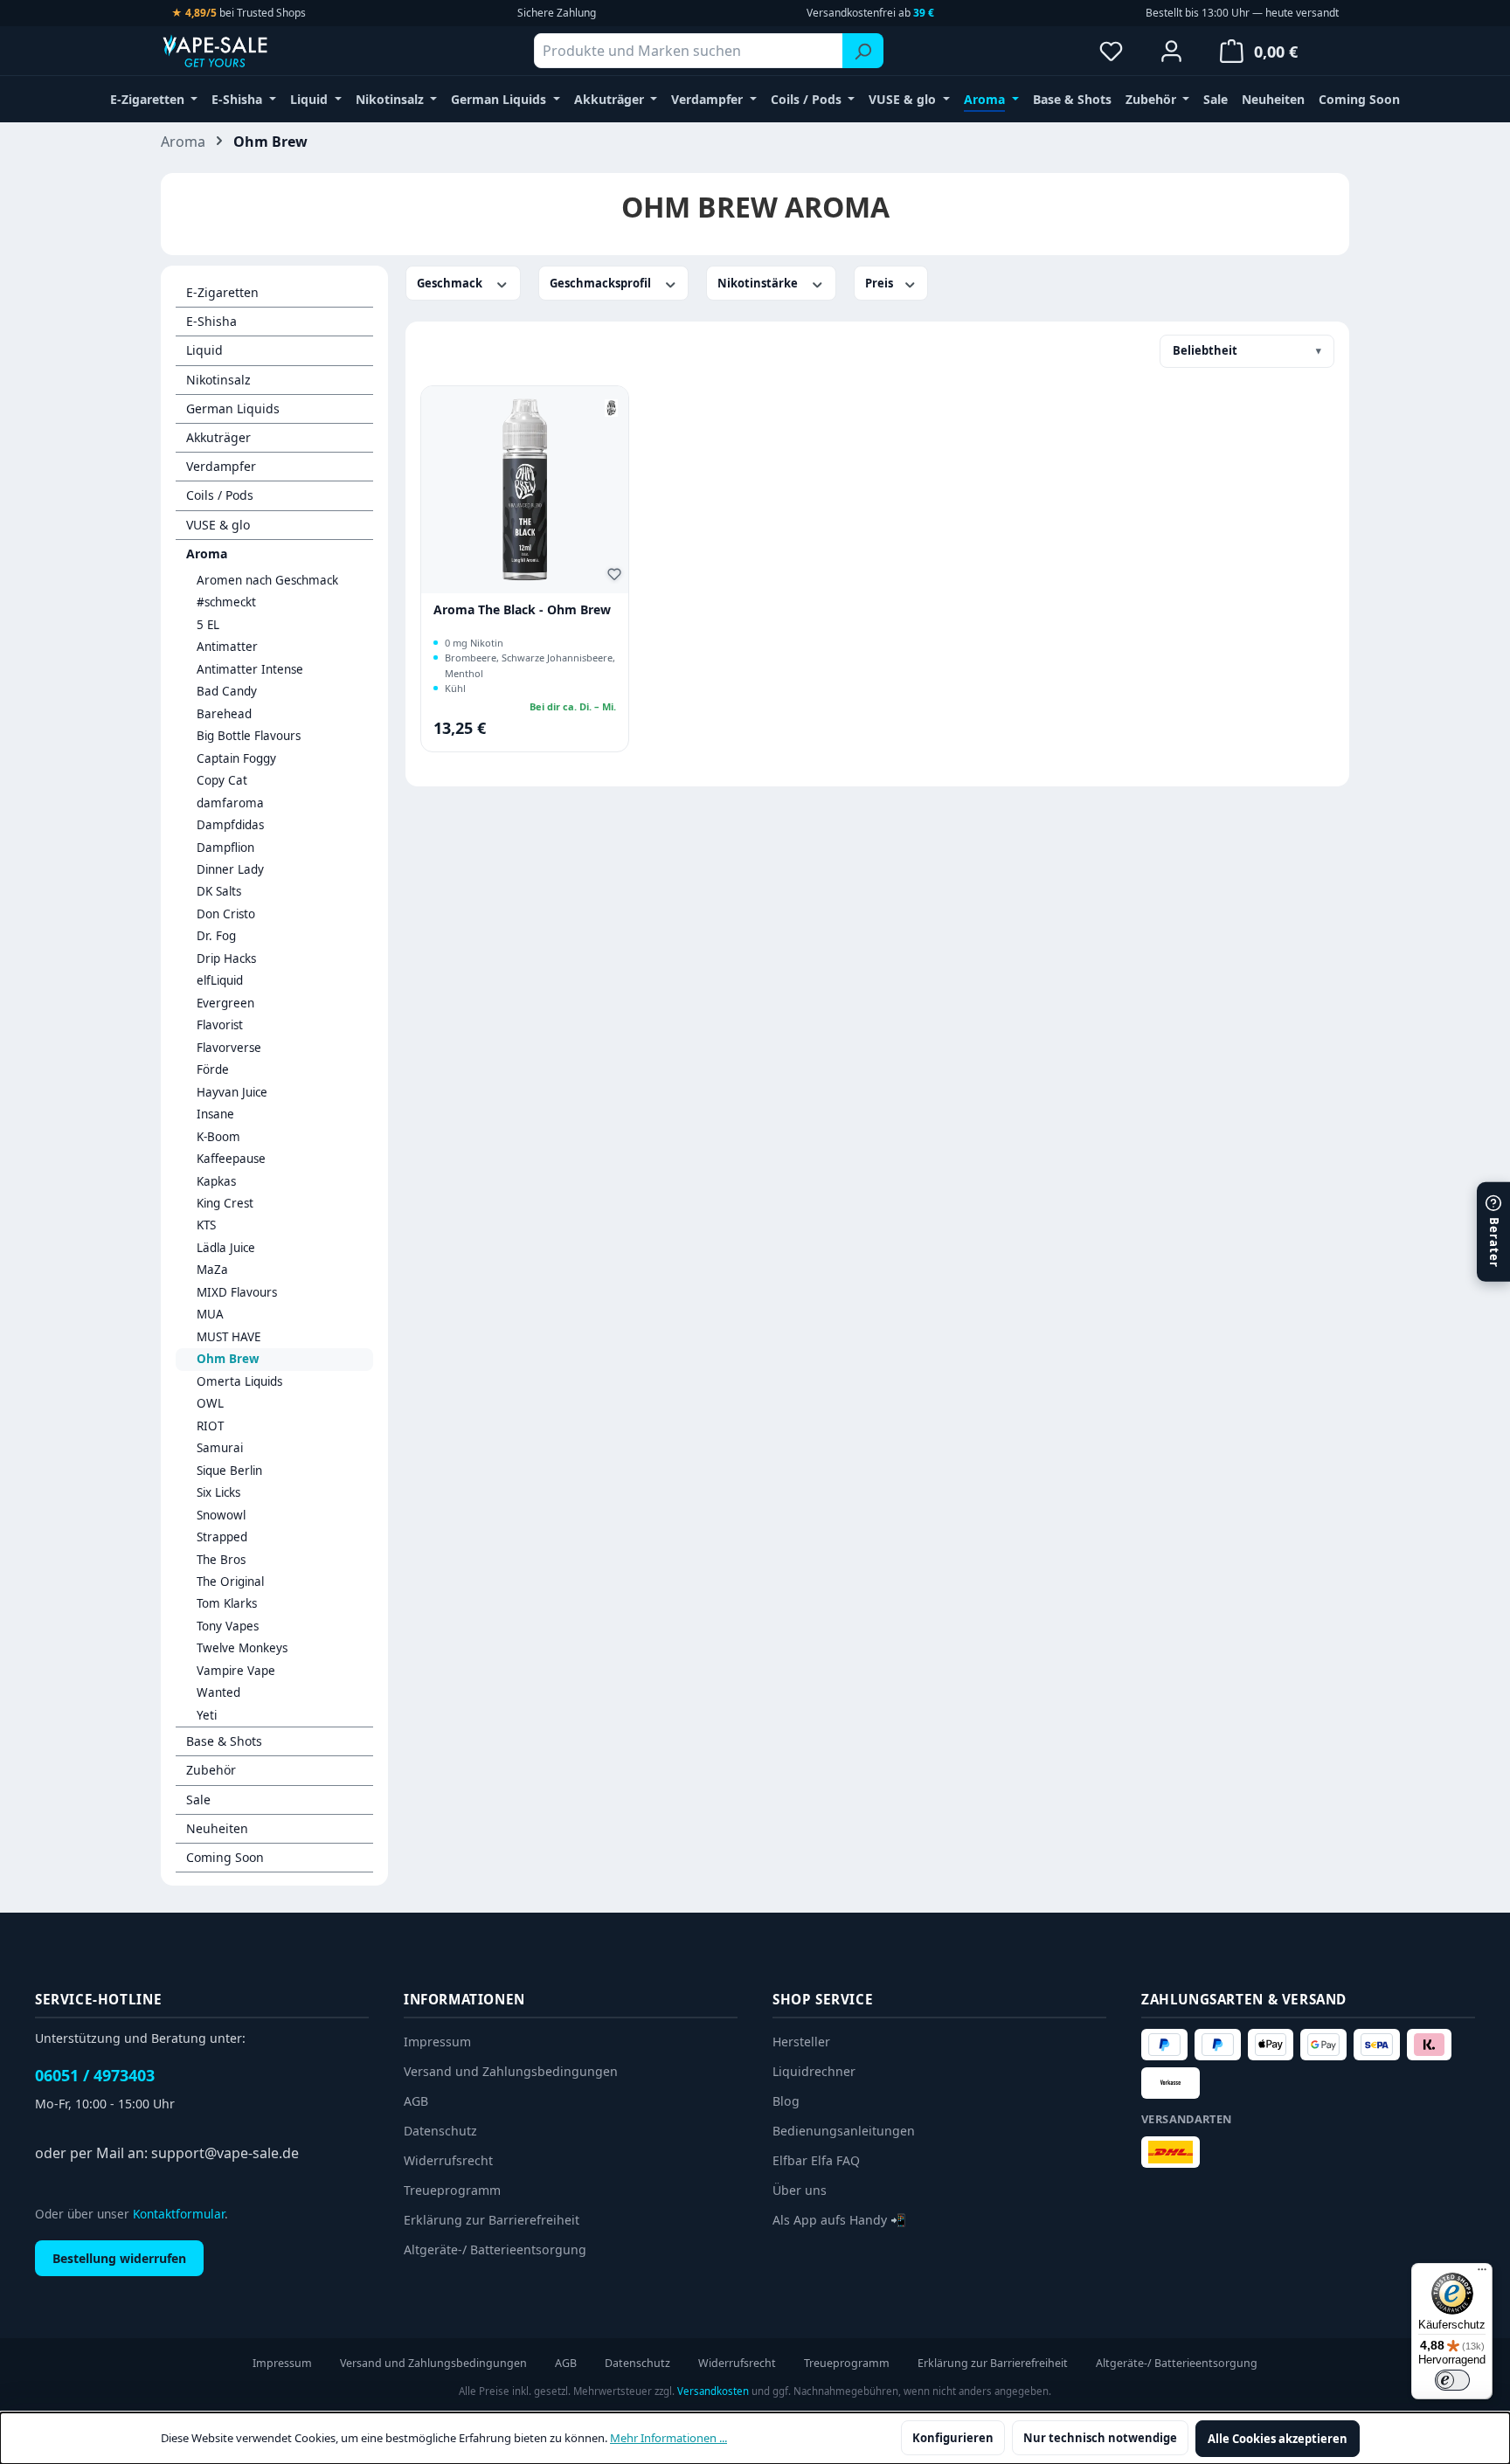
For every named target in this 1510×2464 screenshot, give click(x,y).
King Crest (225, 1203)
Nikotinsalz (218, 380)
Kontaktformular (179, 2214)
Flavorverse (229, 1048)
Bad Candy (227, 691)
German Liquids (233, 408)
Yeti (207, 1715)
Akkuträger (218, 437)
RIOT (210, 1426)
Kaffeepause (231, 1159)
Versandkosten (713, 2391)
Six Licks (218, 1492)
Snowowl (221, 1515)
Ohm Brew (228, 1359)
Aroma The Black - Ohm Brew (522, 610)
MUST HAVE (229, 1337)
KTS (206, 1225)
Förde (213, 1069)
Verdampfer (221, 466)
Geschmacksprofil (602, 283)
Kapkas (216, 1181)
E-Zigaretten (222, 292)
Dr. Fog (216, 936)
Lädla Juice (226, 1248)
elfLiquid (220, 980)
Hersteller (801, 2042)
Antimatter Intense (250, 669)
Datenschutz (440, 2131)
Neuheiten (217, 1828)
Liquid (204, 350)
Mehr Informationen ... (668, 2438)
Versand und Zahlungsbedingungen (511, 2071)
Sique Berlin (229, 1471)
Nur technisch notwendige (1100, 2438)
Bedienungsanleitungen (844, 2131)
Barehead (224, 714)
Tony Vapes (228, 1626)
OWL (210, 1403)
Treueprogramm (452, 2190)
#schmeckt (226, 602)
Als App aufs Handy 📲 (839, 2220)
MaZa (212, 1270)
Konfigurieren (953, 2438)
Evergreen (225, 1003)
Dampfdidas (230, 825)
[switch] (1452, 2380)
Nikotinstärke (759, 283)
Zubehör (211, 1770)
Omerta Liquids (239, 1381)
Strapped (222, 1537)
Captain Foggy (236, 758)
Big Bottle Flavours (249, 736)
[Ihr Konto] (1171, 51)
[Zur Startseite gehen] (248, 51)
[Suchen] (863, 51)
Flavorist (220, 1025)
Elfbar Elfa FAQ (816, 2160)
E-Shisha (211, 321)
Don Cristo (226, 914)
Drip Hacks (226, 959)
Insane (215, 1114)
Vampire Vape (236, 1671)
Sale (198, 1800)
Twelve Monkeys (242, 1648)
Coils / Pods (220, 495)
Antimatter (227, 647)
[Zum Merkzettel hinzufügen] (617, 577)
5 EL (208, 625)
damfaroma (230, 803)
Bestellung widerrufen (119, 2258)
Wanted (218, 1692)
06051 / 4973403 (95, 2075)
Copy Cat (222, 780)
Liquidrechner (814, 2071)
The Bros (221, 1560)
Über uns (800, 2190)
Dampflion (225, 848)
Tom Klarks (227, 1603)
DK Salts (219, 891)
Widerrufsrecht (448, 2160)
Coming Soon (225, 1857)
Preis (880, 283)
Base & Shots (224, 1741)
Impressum (437, 2042)
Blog (786, 2101)
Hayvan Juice (232, 1092)
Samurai (220, 1448)
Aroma (207, 554)
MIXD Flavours (237, 1292)
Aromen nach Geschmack (267, 580)
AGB (416, 2101)
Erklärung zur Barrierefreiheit (492, 2220)
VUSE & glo (218, 525)
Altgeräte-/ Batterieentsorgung (495, 2249)
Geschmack (451, 283)
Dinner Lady (230, 869)
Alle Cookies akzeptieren (1278, 2439)
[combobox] (689, 51)
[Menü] (1482, 2274)
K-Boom (218, 1137)
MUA (210, 1314)
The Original (230, 1582)
